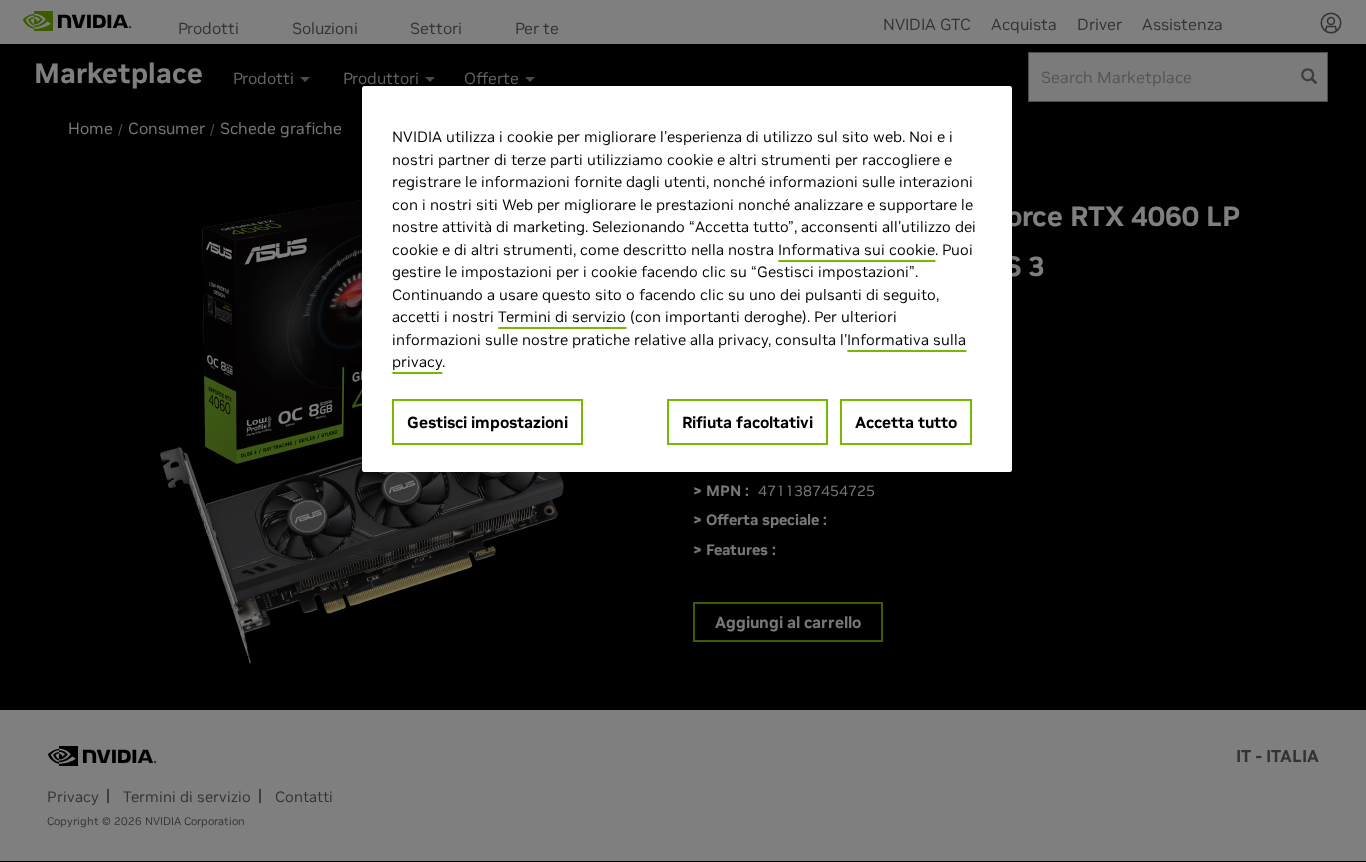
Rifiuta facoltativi (747, 422)
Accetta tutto (906, 422)
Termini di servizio (562, 316)
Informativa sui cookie (856, 249)
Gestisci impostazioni (487, 422)
